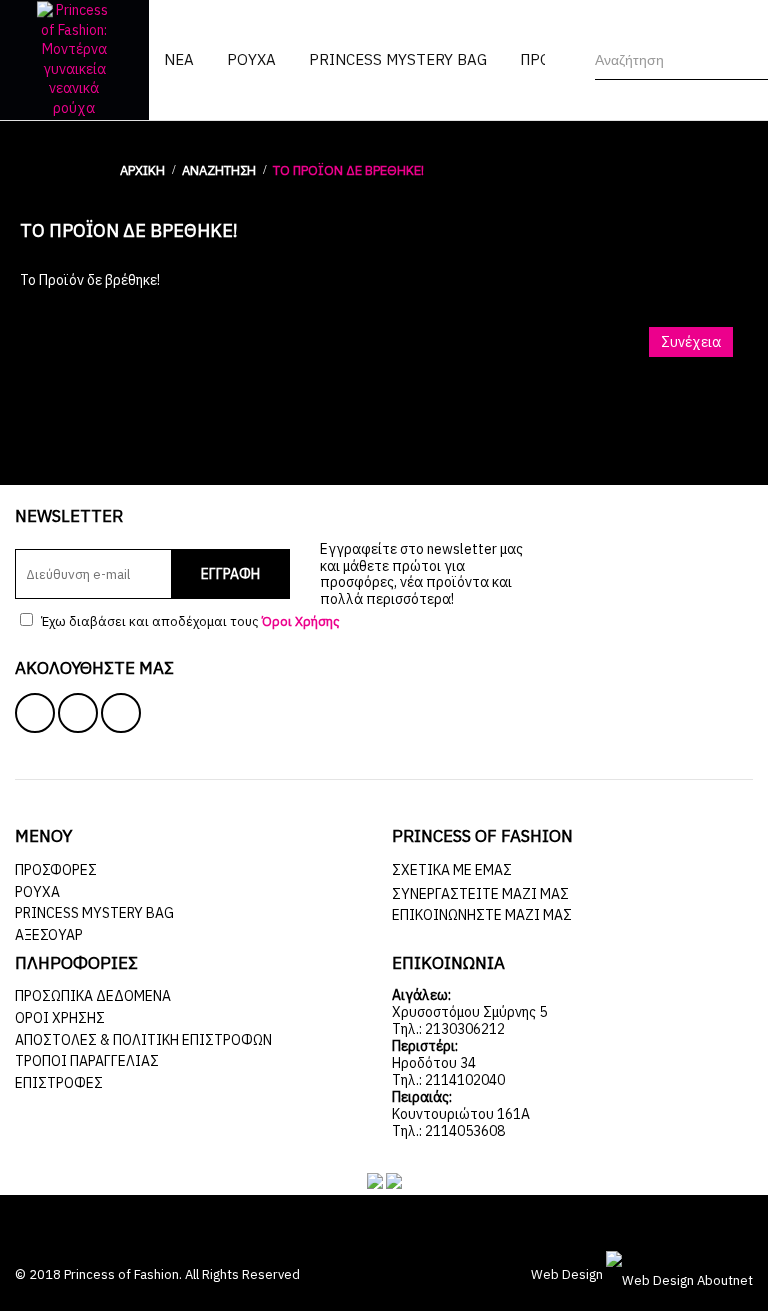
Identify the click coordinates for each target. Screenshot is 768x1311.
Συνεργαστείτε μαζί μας (480, 894)
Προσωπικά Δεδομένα (93, 996)
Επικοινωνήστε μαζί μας (482, 915)
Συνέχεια (691, 342)
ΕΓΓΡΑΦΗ (230, 574)
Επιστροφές (59, 1083)
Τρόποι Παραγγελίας (87, 1061)
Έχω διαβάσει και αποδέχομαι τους (189, 621)
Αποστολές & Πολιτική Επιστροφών (143, 1040)
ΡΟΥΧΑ (37, 892)
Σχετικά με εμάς (452, 870)
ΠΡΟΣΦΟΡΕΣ (56, 870)
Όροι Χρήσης (60, 1018)
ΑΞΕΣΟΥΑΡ (49, 935)
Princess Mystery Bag (94, 913)
